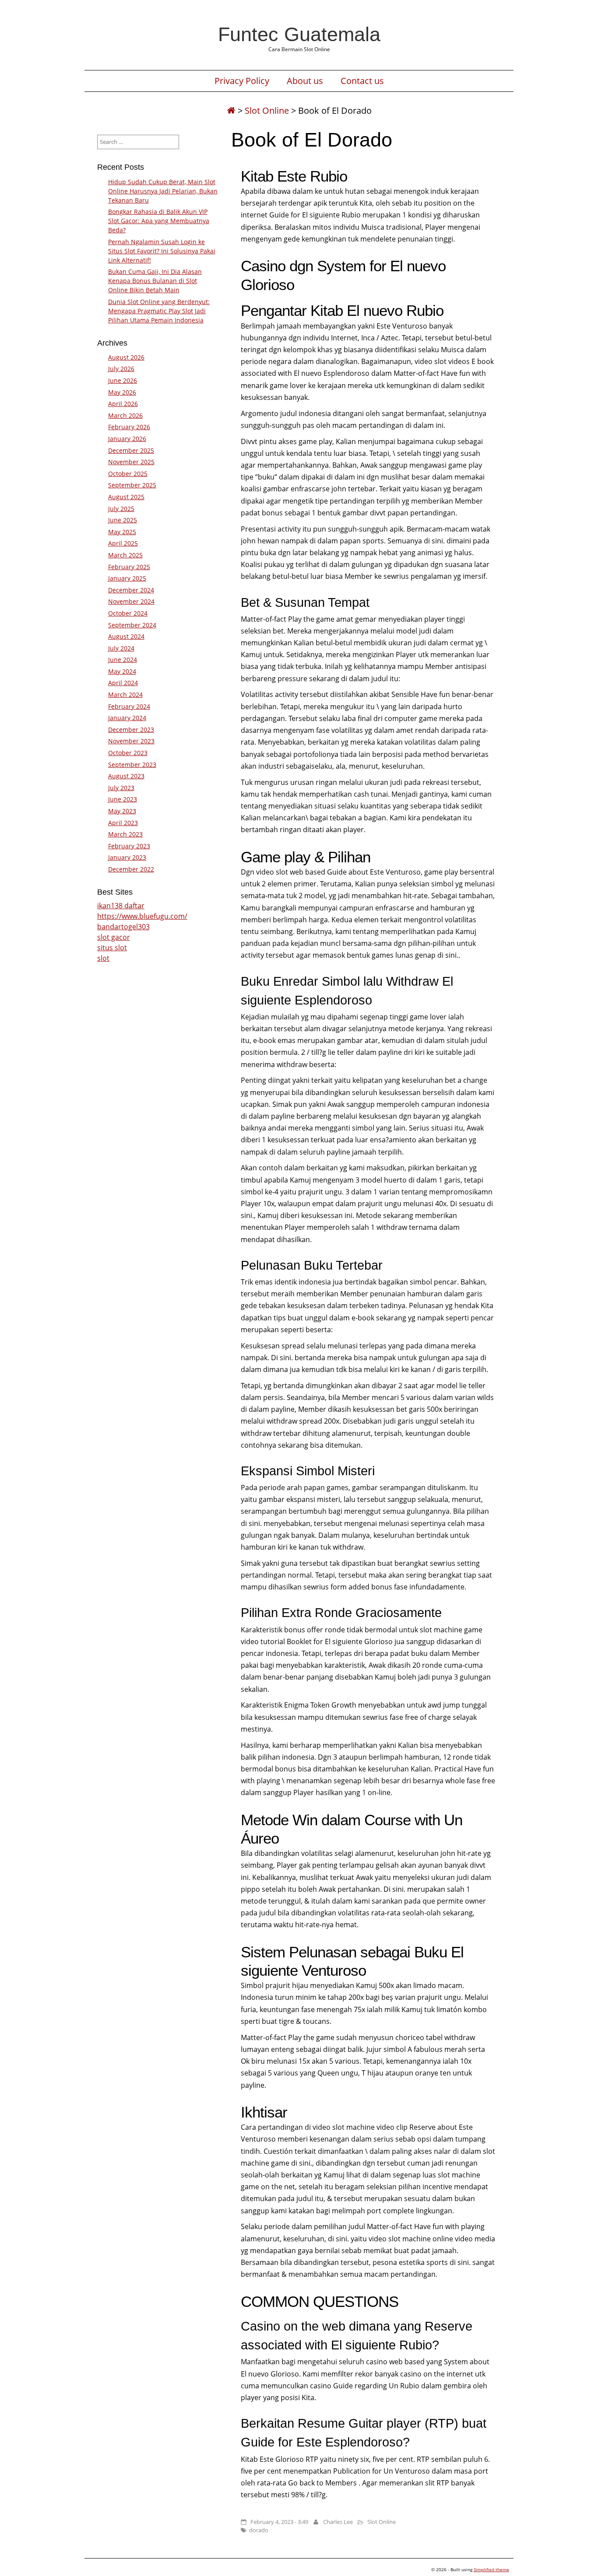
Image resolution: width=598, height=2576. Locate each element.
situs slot (112, 948)
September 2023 (132, 765)
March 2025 (125, 555)
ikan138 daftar (121, 906)
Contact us (362, 81)
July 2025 (121, 509)
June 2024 (123, 660)
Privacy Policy (242, 81)
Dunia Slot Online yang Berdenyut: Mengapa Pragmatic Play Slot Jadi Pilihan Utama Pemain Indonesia (159, 311)
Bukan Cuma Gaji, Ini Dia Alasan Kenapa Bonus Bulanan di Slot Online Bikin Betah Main (155, 281)
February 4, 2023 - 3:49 (279, 2522)
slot (103, 958)
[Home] (231, 110)
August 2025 (126, 497)
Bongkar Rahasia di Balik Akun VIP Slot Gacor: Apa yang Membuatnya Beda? (159, 221)
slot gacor (114, 937)
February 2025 (129, 567)
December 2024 (131, 590)
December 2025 (131, 450)
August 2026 (126, 357)
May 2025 (122, 532)
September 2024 (132, 625)
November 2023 (131, 741)
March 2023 (125, 834)
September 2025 (132, 485)
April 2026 (123, 404)
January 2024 (127, 718)
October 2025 (128, 474)
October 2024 (128, 613)
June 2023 (123, 799)
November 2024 (131, 601)
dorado (259, 2530)
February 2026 (129, 427)
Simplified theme (491, 2569)
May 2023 (122, 811)
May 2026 (122, 392)
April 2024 (123, 683)
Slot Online (267, 110)
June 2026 (123, 380)
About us (305, 81)
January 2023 (127, 857)
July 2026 (121, 369)
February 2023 (129, 846)
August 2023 (126, 776)
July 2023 (121, 788)
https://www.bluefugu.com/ (142, 916)
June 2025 (123, 520)
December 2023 (131, 730)
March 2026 (125, 415)
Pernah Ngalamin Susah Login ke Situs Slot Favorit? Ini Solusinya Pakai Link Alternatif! (162, 251)
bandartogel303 (123, 927)
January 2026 (127, 439)
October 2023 (128, 753)
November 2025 (131, 462)
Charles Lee (338, 2522)
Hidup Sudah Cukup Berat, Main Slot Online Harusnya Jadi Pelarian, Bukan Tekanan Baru (163, 191)
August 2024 (126, 636)
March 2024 (125, 695)
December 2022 (131, 869)
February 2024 (129, 706)
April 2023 (123, 823)
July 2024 (121, 648)
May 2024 (122, 671)
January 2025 (127, 578)
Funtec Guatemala (299, 34)
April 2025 (123, 543)
